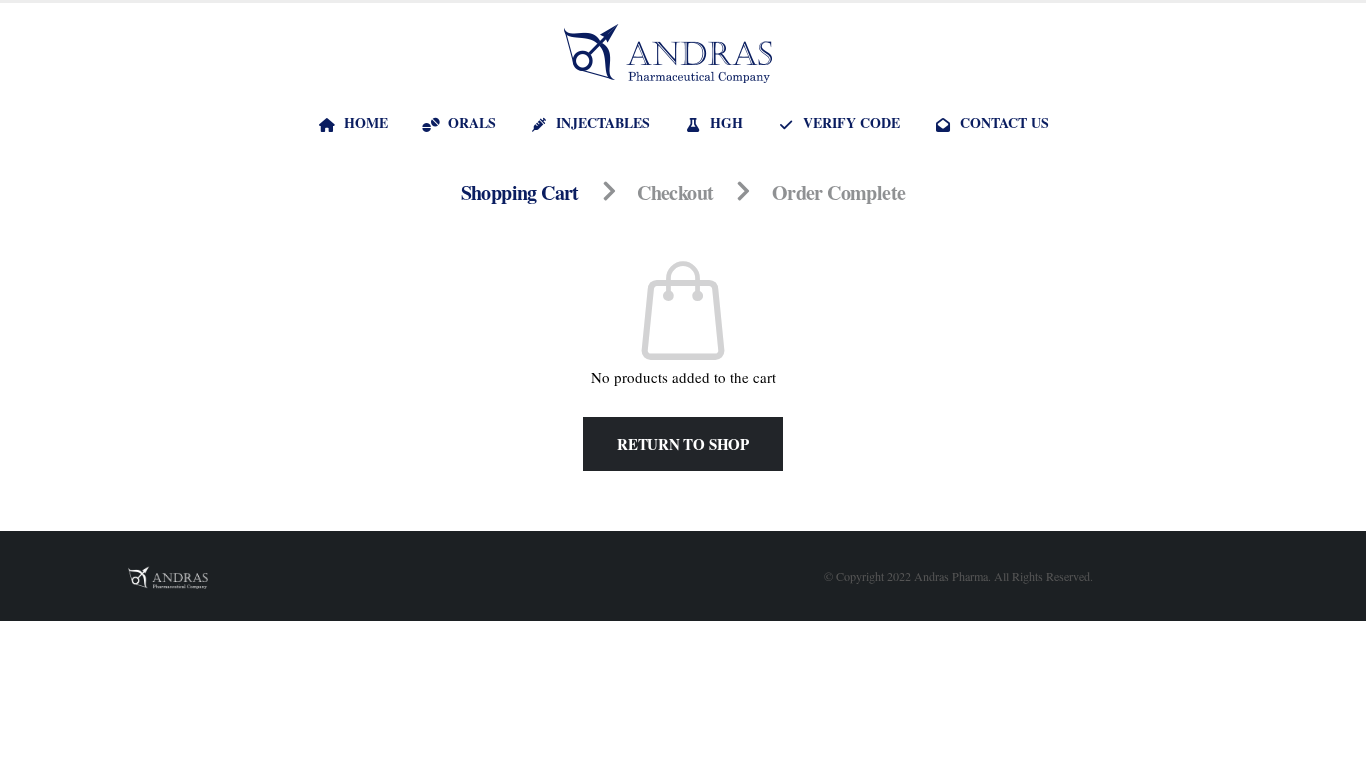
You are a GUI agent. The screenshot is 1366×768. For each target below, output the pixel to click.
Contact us (1004, 122)
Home (366, 122)
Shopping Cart (520, 192)
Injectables (603, 122)
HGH (726, 122)
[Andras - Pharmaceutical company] (668, 53)
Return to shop (683, 444)
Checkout (675, 192)
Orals (472, 122)
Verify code (851, 122)
